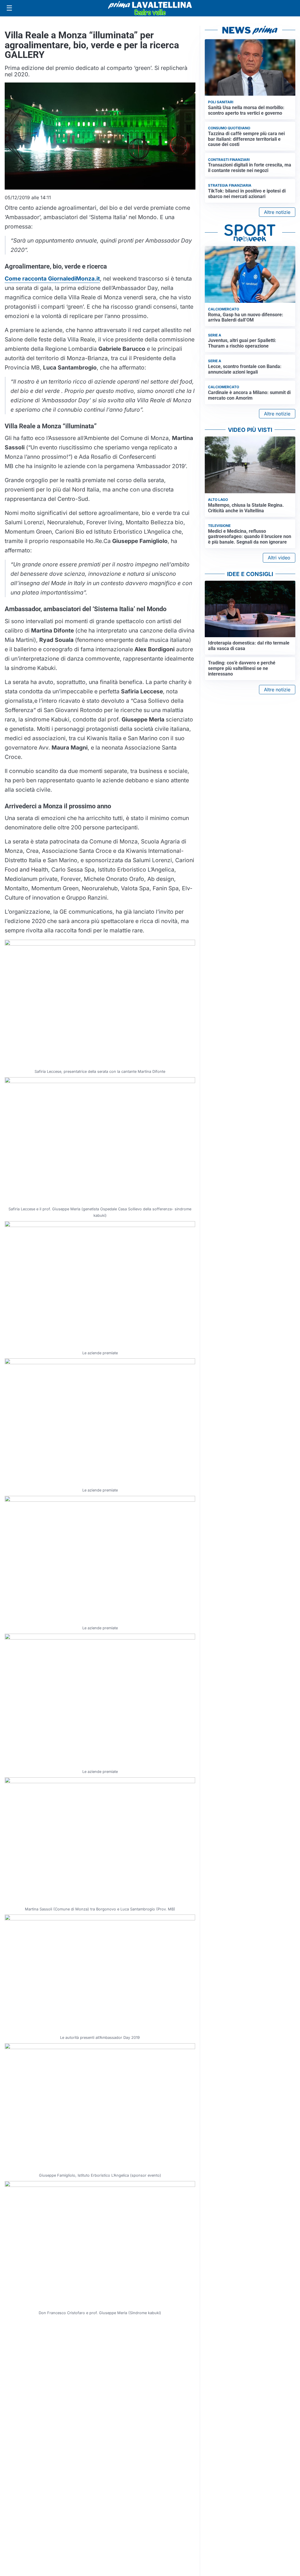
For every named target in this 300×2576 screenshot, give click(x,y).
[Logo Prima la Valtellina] (150, 8)
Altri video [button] (279, 558)
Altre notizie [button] (277, 212)
